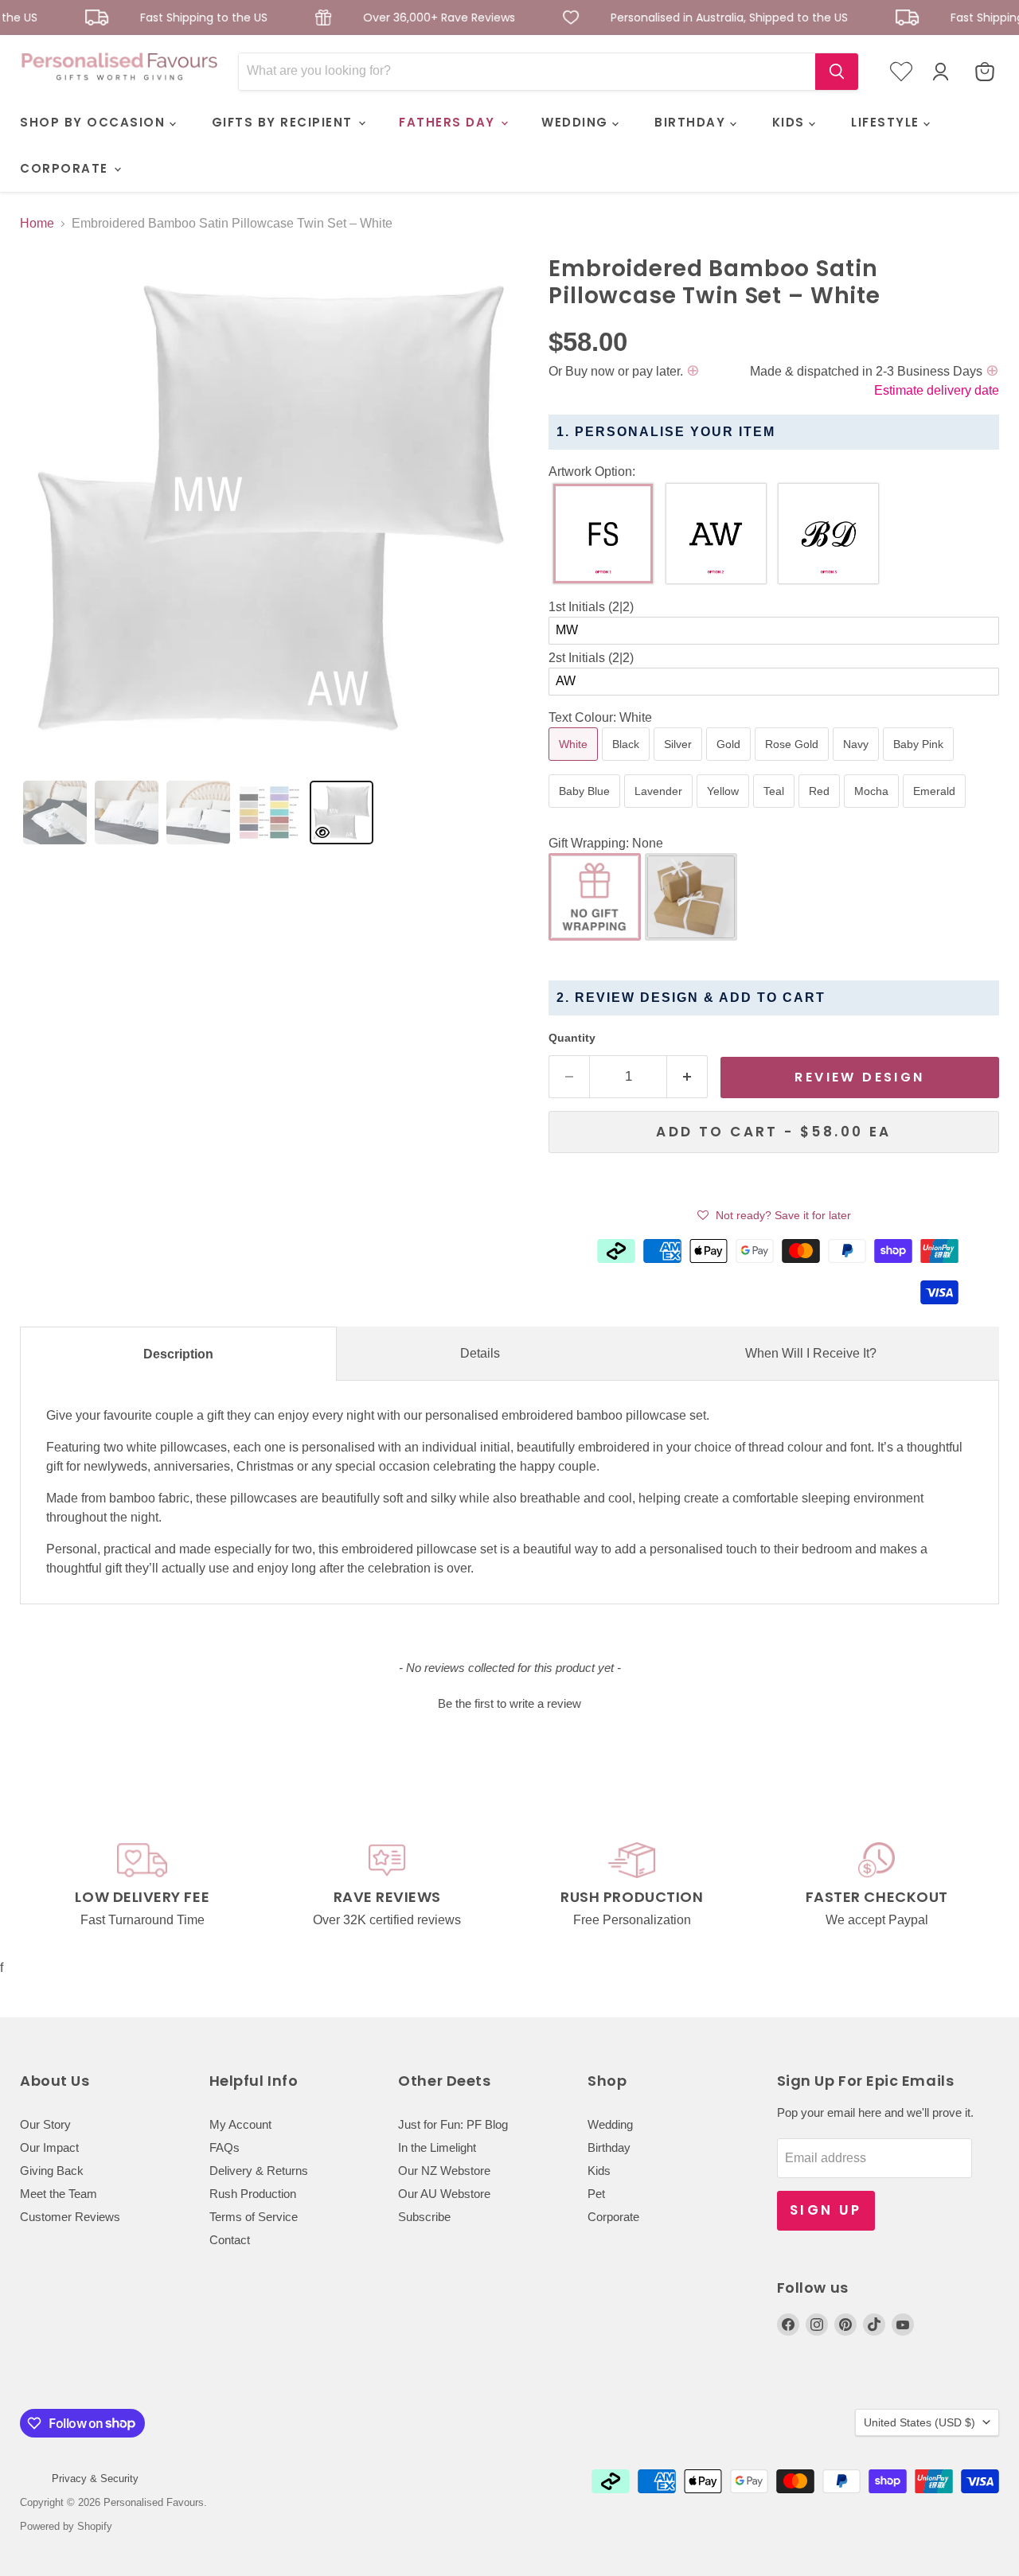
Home (37, 223)
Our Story (45, 2124)
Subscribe (424, 2217)
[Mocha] (873, 811)
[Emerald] (936, 811)
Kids (599, 2171)
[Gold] (730, 764)
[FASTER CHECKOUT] (877, 1886)
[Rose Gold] (794, 764)
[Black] (628, 764)
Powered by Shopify (66, 2526)
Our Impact (49, 2147)
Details (480, 1353)
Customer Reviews (70, 2217)
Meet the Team (59, 2194)
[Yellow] (725, 811)
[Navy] (858, 764)
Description (178, 1354)
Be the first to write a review (509, 1703)
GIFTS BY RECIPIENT (285, 122)
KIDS (791, 122)
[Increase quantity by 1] (687, 1077)
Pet (596, 2194)
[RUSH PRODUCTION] (632, 1886)
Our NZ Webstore (444, 2171)
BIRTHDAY (692, 122)
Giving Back (52, 2171)
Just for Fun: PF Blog (453, 2124)
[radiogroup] (774, 538)
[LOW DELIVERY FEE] (143, 1886)
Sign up (826, 2210)
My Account (240, 2124)
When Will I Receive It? (811, 1353)
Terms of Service (254, 2217)
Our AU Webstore (444, 2194)
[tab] (55, 813)
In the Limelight (437, 2147)
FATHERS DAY (449, 122)
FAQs (224, 2147)
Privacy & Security (95, 2479)
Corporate (613, 2217)
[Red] (821, 811)
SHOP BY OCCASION (95, 122)
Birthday (609, 2147)
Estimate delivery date (937, 390)
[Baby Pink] (920, 764)
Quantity (572, 1038)
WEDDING (577, 122)
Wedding (610, 2124)
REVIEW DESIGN (859, 1077)
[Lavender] (660, 811)
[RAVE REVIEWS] (388, 1886)
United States (919, 2422)
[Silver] (680, 764)
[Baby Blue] (586, 811)
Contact (230, 2240)
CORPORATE (66, 168)
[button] (774, 472)
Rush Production (253, 2194)
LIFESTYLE (887, 122)
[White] (575, 764)
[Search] (837, 72)
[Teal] (776, 811)
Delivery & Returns (259, 2171)
